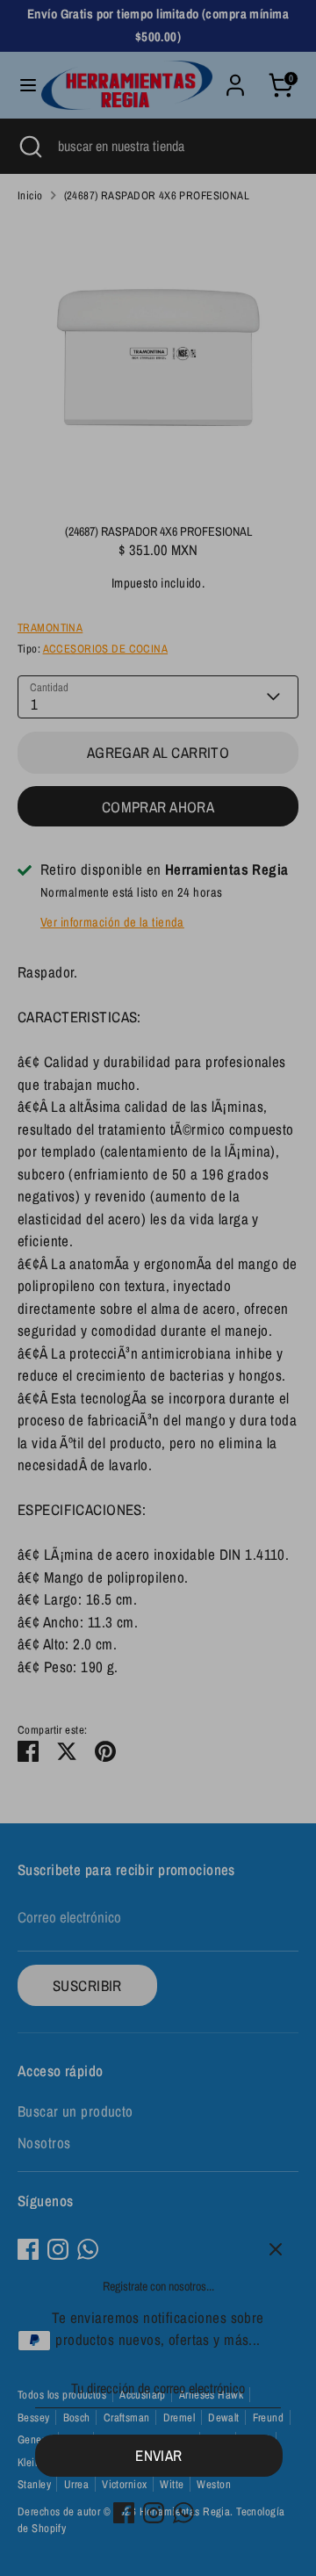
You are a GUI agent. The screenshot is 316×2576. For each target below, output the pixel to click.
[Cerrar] (276, 2249)
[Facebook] (124, 2513)
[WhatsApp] (183, 2513)
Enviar (159, 2455)
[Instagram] (154, 2513)
